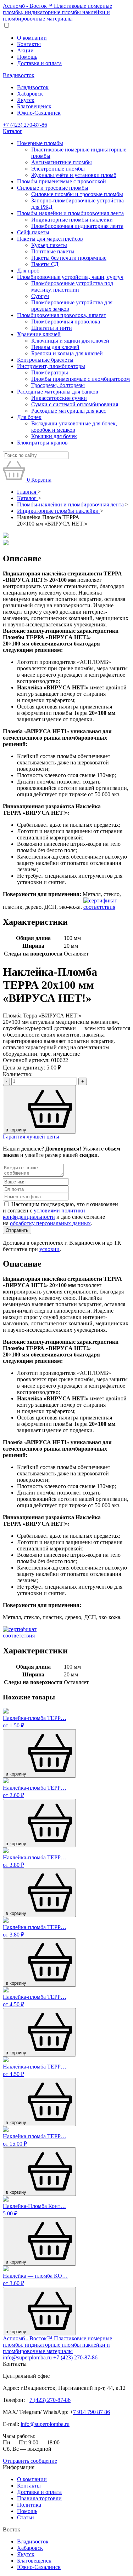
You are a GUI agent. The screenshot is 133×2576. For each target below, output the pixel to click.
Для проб (28, 271)
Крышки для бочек (54, 436)
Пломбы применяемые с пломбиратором (81, 379)
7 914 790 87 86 (92, 2412)
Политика (29, 2505)
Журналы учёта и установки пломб (74, 175)
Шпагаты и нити (52, 328)
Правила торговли (39, 2498)
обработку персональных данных (50, 1223)
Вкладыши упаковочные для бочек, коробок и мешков (74, 427)
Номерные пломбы (40, 143)
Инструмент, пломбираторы (51, 366)
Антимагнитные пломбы (62, 162)
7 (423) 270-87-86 (50, 2400)
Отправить (17, 1230)
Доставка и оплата (39, 63)
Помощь (27, 57)
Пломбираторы (50, 372)
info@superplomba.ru (27, 2357)
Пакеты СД (45, 264)
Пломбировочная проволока (66, 322)
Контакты (29, 44)
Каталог (13, 131)
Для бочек (29, 417)
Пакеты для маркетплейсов (50, 239)
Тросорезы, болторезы (58, 385)
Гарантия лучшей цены (31, 1137)
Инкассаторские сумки (59, 398)
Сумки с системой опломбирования (75, 404)
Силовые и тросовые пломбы (53, 188)
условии (49, 1249)
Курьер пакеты (49, 245)
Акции (25, 50)
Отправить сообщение (30, 2461)
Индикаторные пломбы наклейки (72, 220)
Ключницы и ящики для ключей (70, 341)
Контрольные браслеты (45, 360)
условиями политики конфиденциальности (44, 1214)
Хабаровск (30, 94)
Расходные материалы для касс (69, 411)
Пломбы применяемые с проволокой (62, 181)
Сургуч (40, 296)
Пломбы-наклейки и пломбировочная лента (70, 213)
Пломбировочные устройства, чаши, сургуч (70, 277)
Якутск (26, 100)
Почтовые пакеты (53, 251)
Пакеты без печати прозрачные (69, 258)
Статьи (26, 2517)
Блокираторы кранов (42, 443)
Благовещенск (34, 106)
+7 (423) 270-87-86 (25, 125)
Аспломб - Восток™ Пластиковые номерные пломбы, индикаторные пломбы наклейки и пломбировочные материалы (57, 12)
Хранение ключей (39, 334)
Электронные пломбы (58, 169)
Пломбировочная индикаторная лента (77, 226)
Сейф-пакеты (33, 232)
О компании (32, 38)
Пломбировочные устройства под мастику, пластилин (72, 286)
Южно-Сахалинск (39, 113)
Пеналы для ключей (55, 347)
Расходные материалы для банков (58, 392)
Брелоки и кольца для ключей (67, 353)
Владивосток (19, 75)
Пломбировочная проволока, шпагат (62, 315)
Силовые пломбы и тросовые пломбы (77, 194)
